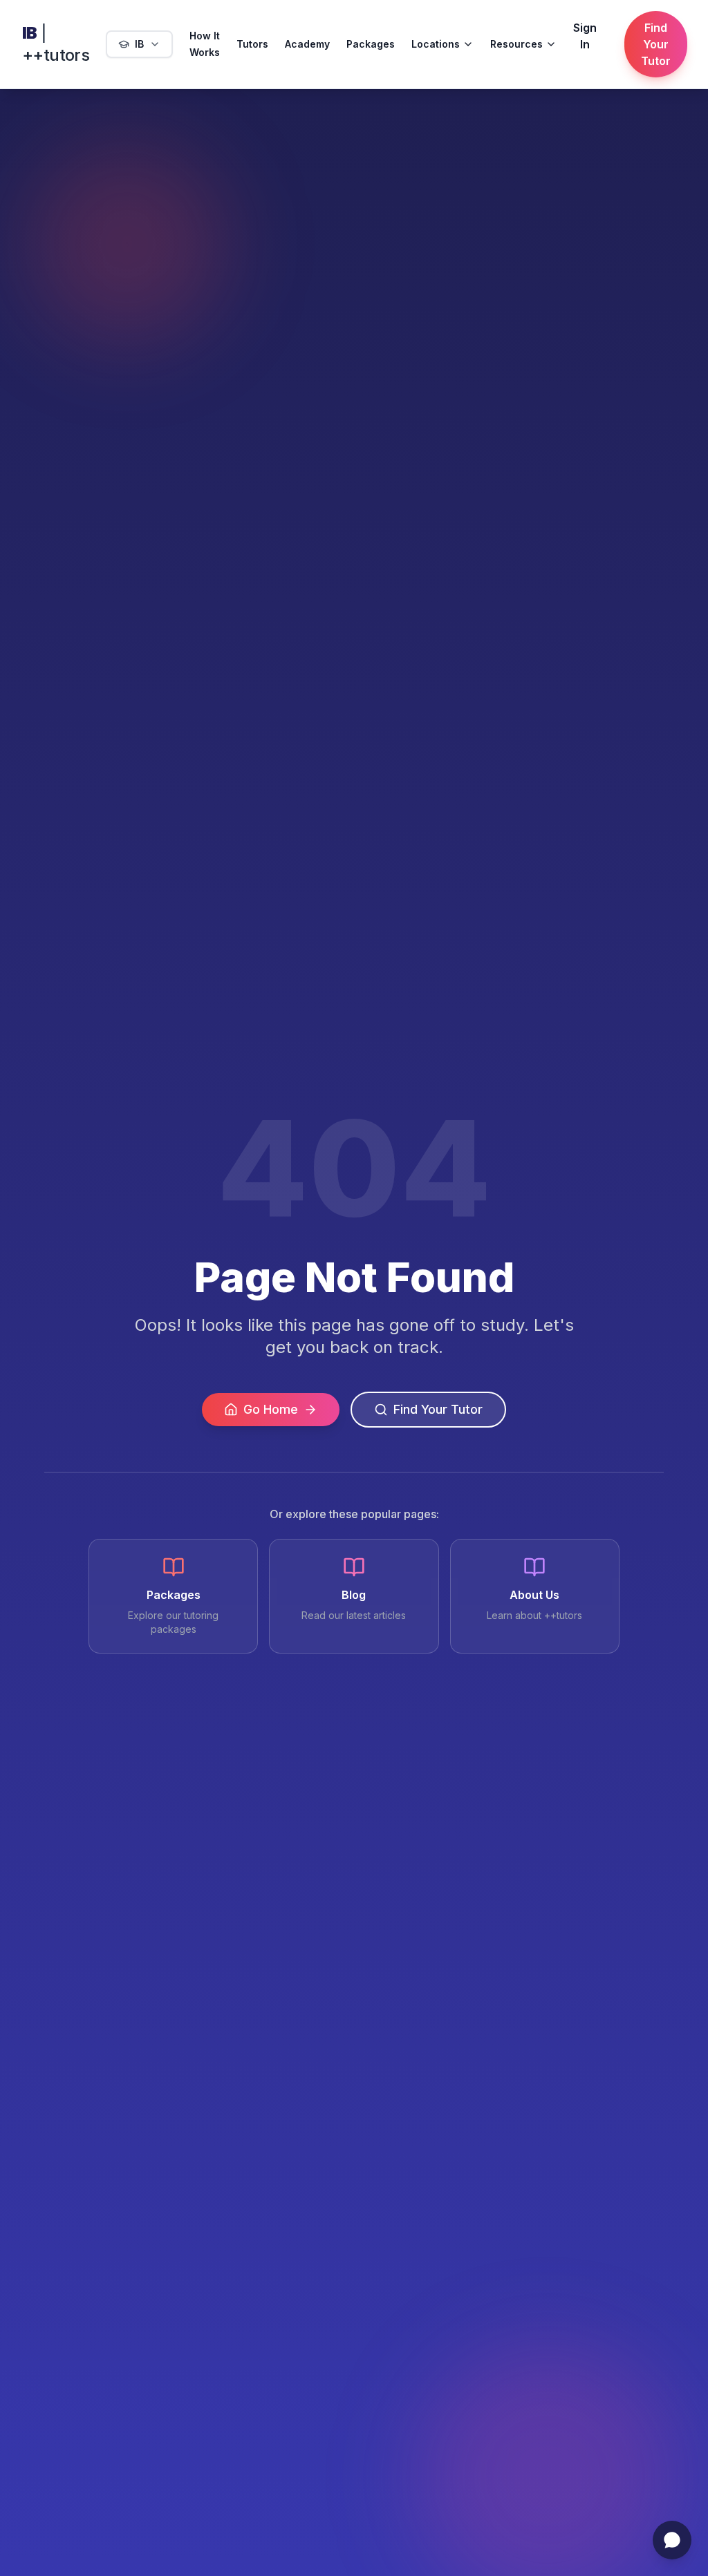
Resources (516, 44)
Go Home (271, 1409)
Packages (371, 44)
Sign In (585, 36)
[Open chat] (672, 2540)
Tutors (252, 44)
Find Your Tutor (656, 44)
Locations (436, 44)
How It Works (205, 44)
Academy (307, 44)
